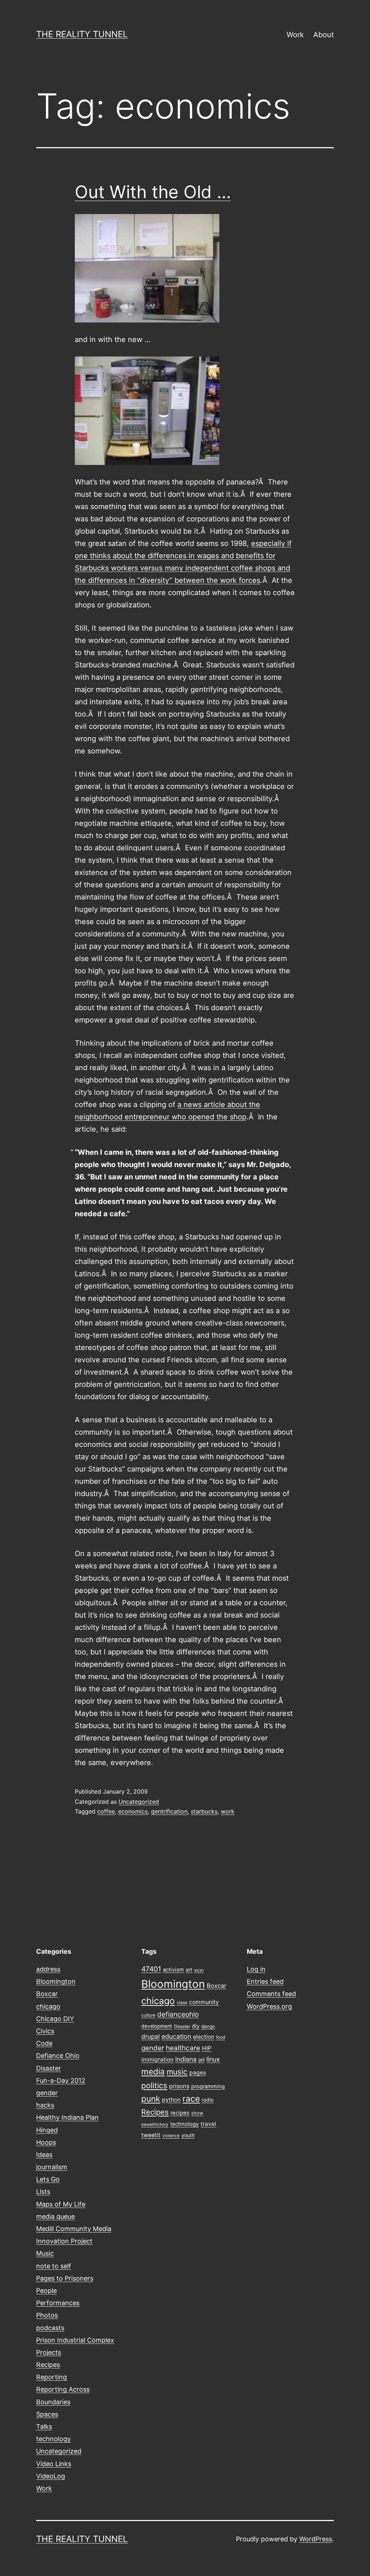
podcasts (50, 2328)
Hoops (46, 2142)
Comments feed (271, 1994)
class (182, 2003)
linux (213, 2059)
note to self (54, 2266)
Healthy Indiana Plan (67, 2117)
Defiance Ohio (58, 2056)
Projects (49, 2352)
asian (199, 1970)
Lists (43, 2191)
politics (154, 2085)
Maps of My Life (61, 2204)
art (189, 1970)
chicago (48, 2006)
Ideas (44, 2155)
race (191, 2099)
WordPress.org (269, 2006)
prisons (179, 2086)
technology (53, 2439)
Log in (256, 1969)
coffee (106, 1811)
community (204, 2002)
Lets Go (48, 2179)
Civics (45, 2031)
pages (198, 2073)
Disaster (49, 2068)
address (48, 1969)
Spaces (47, 2414)
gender (47, 2093)
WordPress (316, 2539)
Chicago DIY (55, 2019)
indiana (186, 2059)
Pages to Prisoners (65, 2278)
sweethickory (155, 2124)
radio (208, 2100)
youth (188, 2135)
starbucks (204, 1811)
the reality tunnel (82, 34)
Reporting (51, 2377)
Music (45, 2253)
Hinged (47, 2130)
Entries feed (265, 1981)
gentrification (169, 1811)
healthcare (183, 2048)
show (197, 2113)
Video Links (54, 2464)
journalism (52, 2167)
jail (201, 2060)
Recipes (48, 2365)
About (324, 35)
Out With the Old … (153, 192)
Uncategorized (139, 1802)
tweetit (151, 2135)
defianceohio (178, 2014)
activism (173, 1970)
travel (208, 2124)
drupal (150, 2036)
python (171, 2100)
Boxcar (47, 1994)
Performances (58, 2303)
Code (44, 2043)
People (46, 2291)
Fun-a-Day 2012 (61, 2081)
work (228, 1811)
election (204, 2037)
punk (151, 2099)
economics (133, 1811)
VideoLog (51, 2476)
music (177, 2072)
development (157, 2026)
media (153, 2071)
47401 (151, 1969)
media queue (55, 2216)
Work (295, 35)
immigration (157, 2060)
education (176, 2036)
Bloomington (56, 1981)
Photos (47, 2315)
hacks (45, 2105)
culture (148, 2015)
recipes (180, 2113)
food (221, 2037)
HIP (207, 2048)
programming (208, 2086)
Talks (44, 2427)
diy (196, 2026)
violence (171, 2136)
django (208, 2026)
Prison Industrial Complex (75, 2340)
